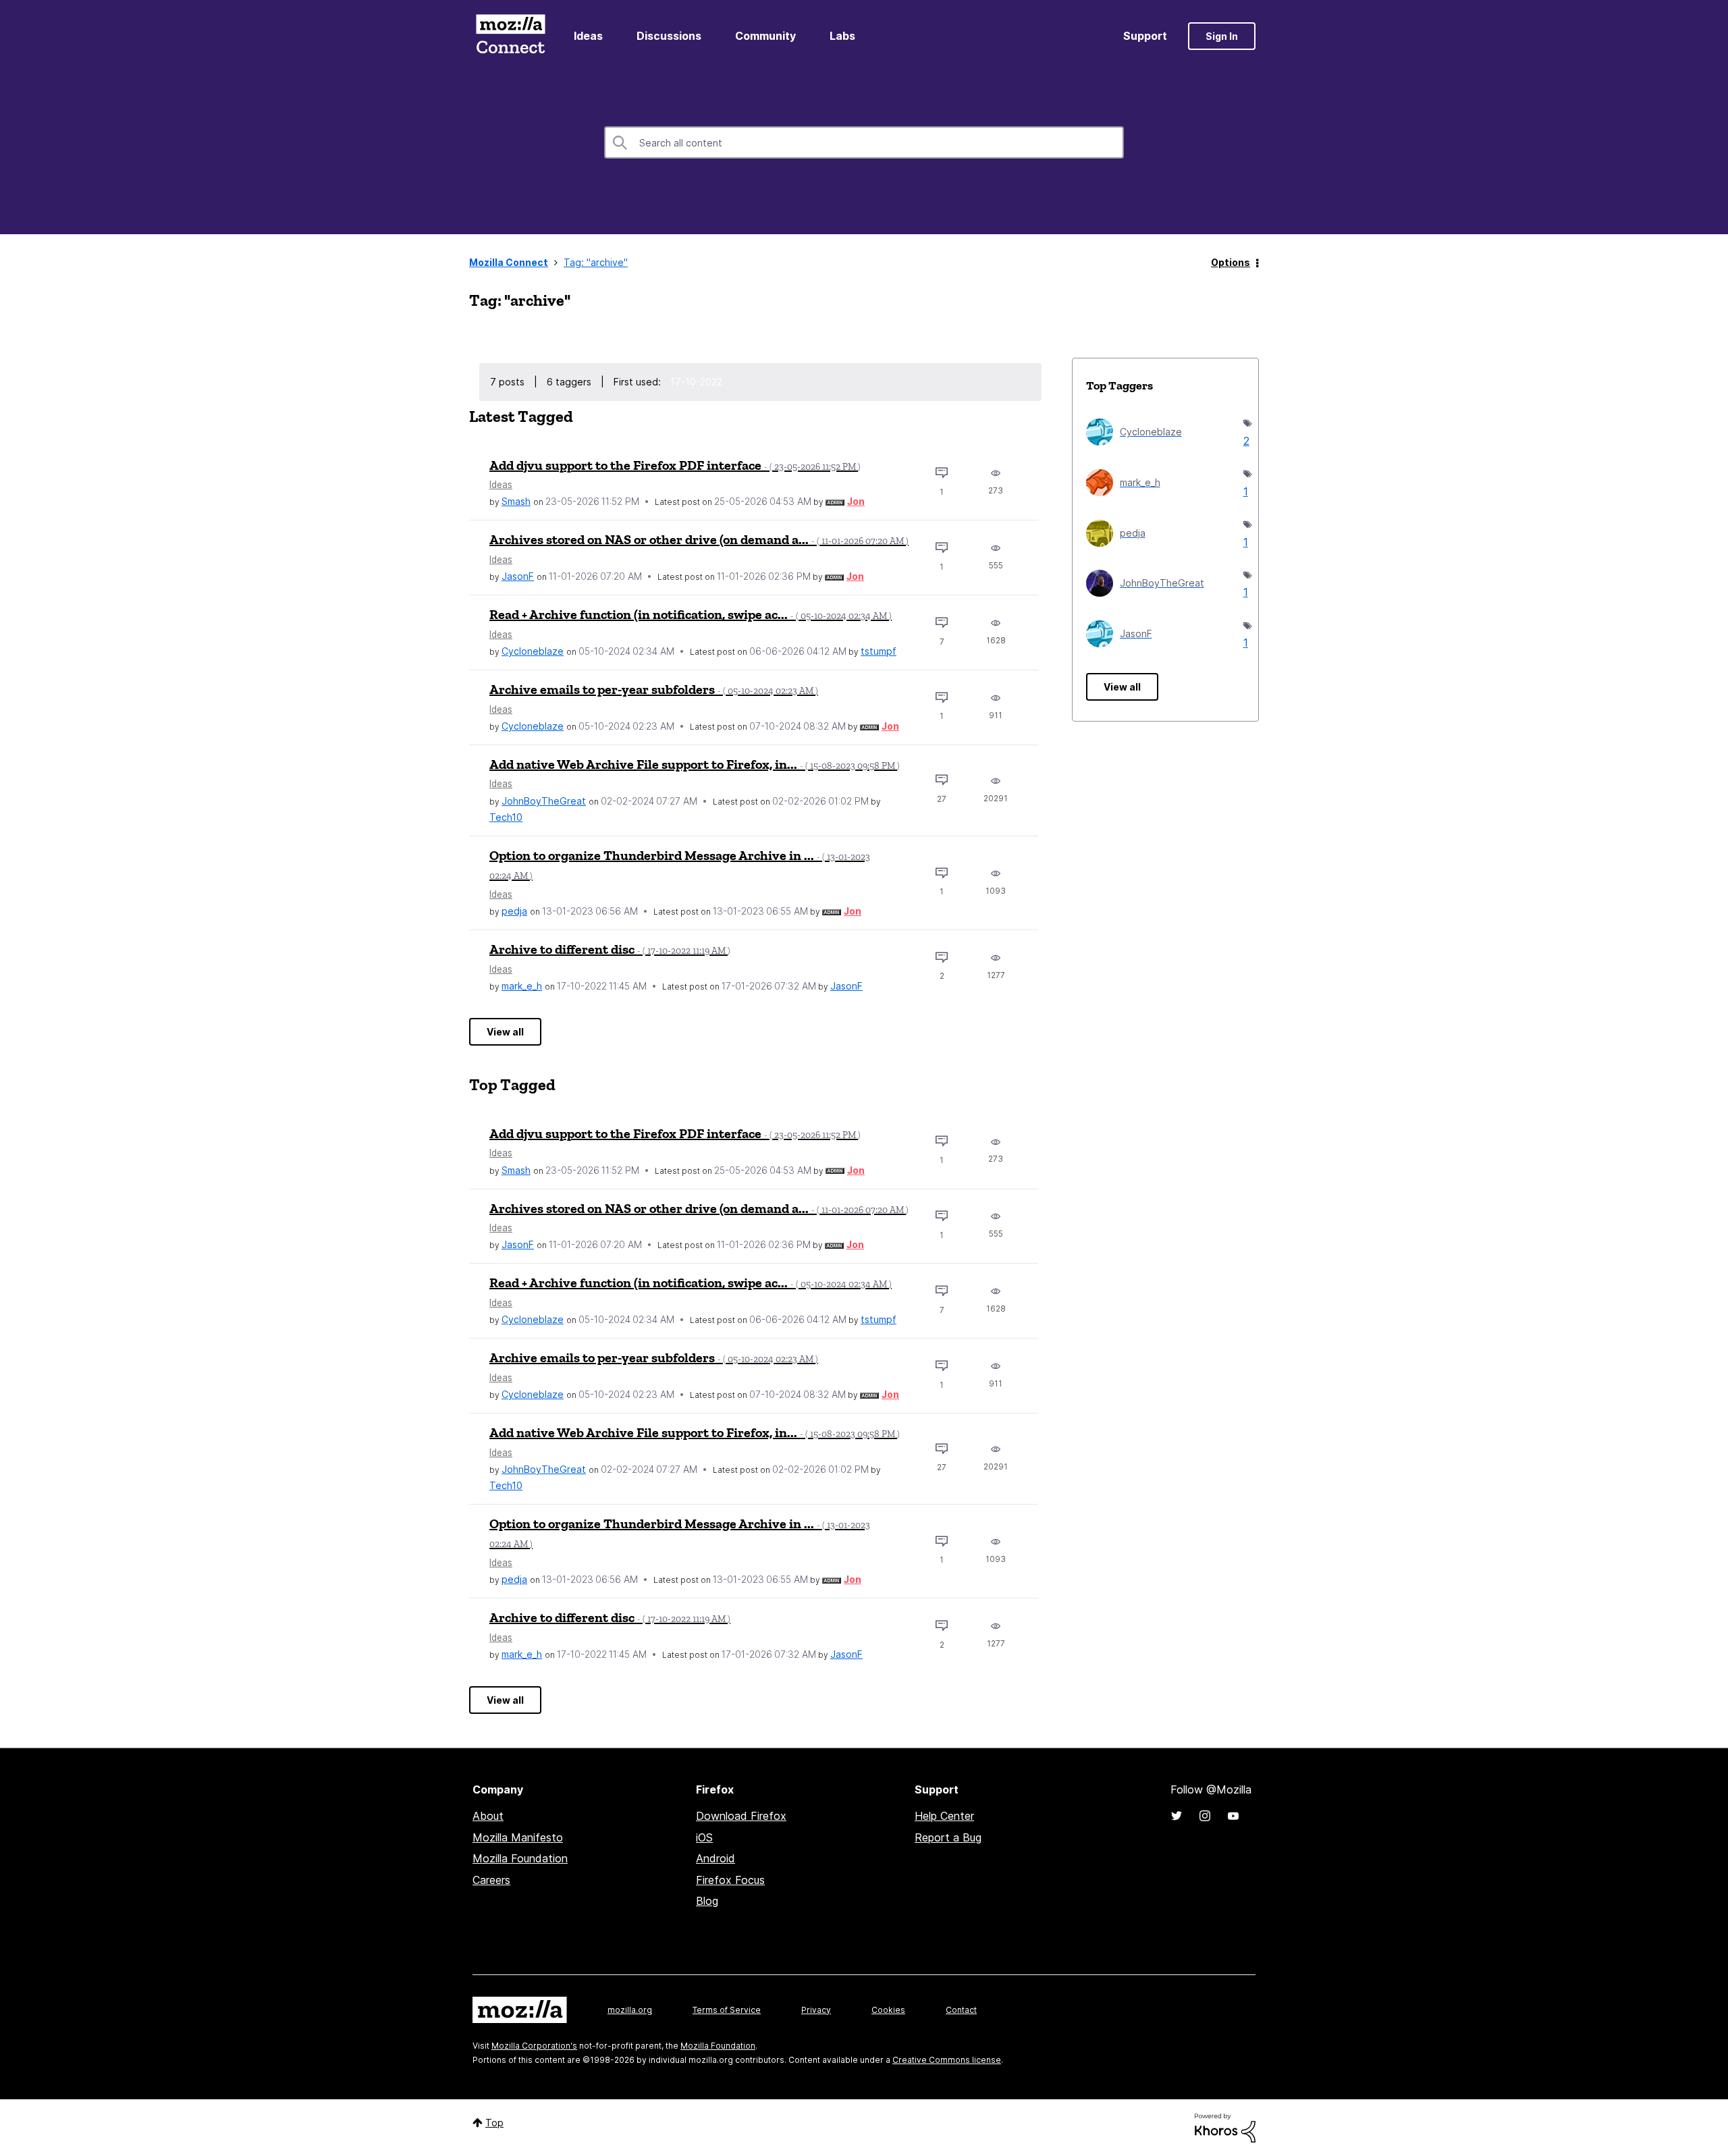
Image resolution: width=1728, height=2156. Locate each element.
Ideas (588, 36)
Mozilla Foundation (520, 1858)
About (488, 1816)
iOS (704, 1837)
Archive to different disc (610, 949)
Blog (707, 1901)
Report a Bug (948, 1837)
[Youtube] (1233, 1816)
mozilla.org (630, 2010)
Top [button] (494, 2123)
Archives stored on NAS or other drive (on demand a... (699, 539)
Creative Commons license (947, 2060)
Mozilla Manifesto (518, 1837)
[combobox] (864, 142)
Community (765, 36)
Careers (491, 1880)
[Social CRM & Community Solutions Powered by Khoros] (1225, 2127)
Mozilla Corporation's (534, 2046)
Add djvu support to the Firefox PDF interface (675, 465)
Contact (961, 2010)
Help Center (944, 1816)
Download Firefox (741, 1816)
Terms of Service (727, 2010)
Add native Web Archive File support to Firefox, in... (695, 764)
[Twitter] (1177, 1816)
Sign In (1222, 36)
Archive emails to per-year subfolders (654, 689)
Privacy (816, 2010)
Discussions (669, 36)
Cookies (888, 2010)
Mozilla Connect (510, 36)
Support (1145, 36)
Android (715, 1858)
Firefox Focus (730, 1880)
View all (505, 1032)
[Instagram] (1205, 1816)
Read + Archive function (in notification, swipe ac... (691, 614)
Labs (842, 36)
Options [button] (1231, 262)
